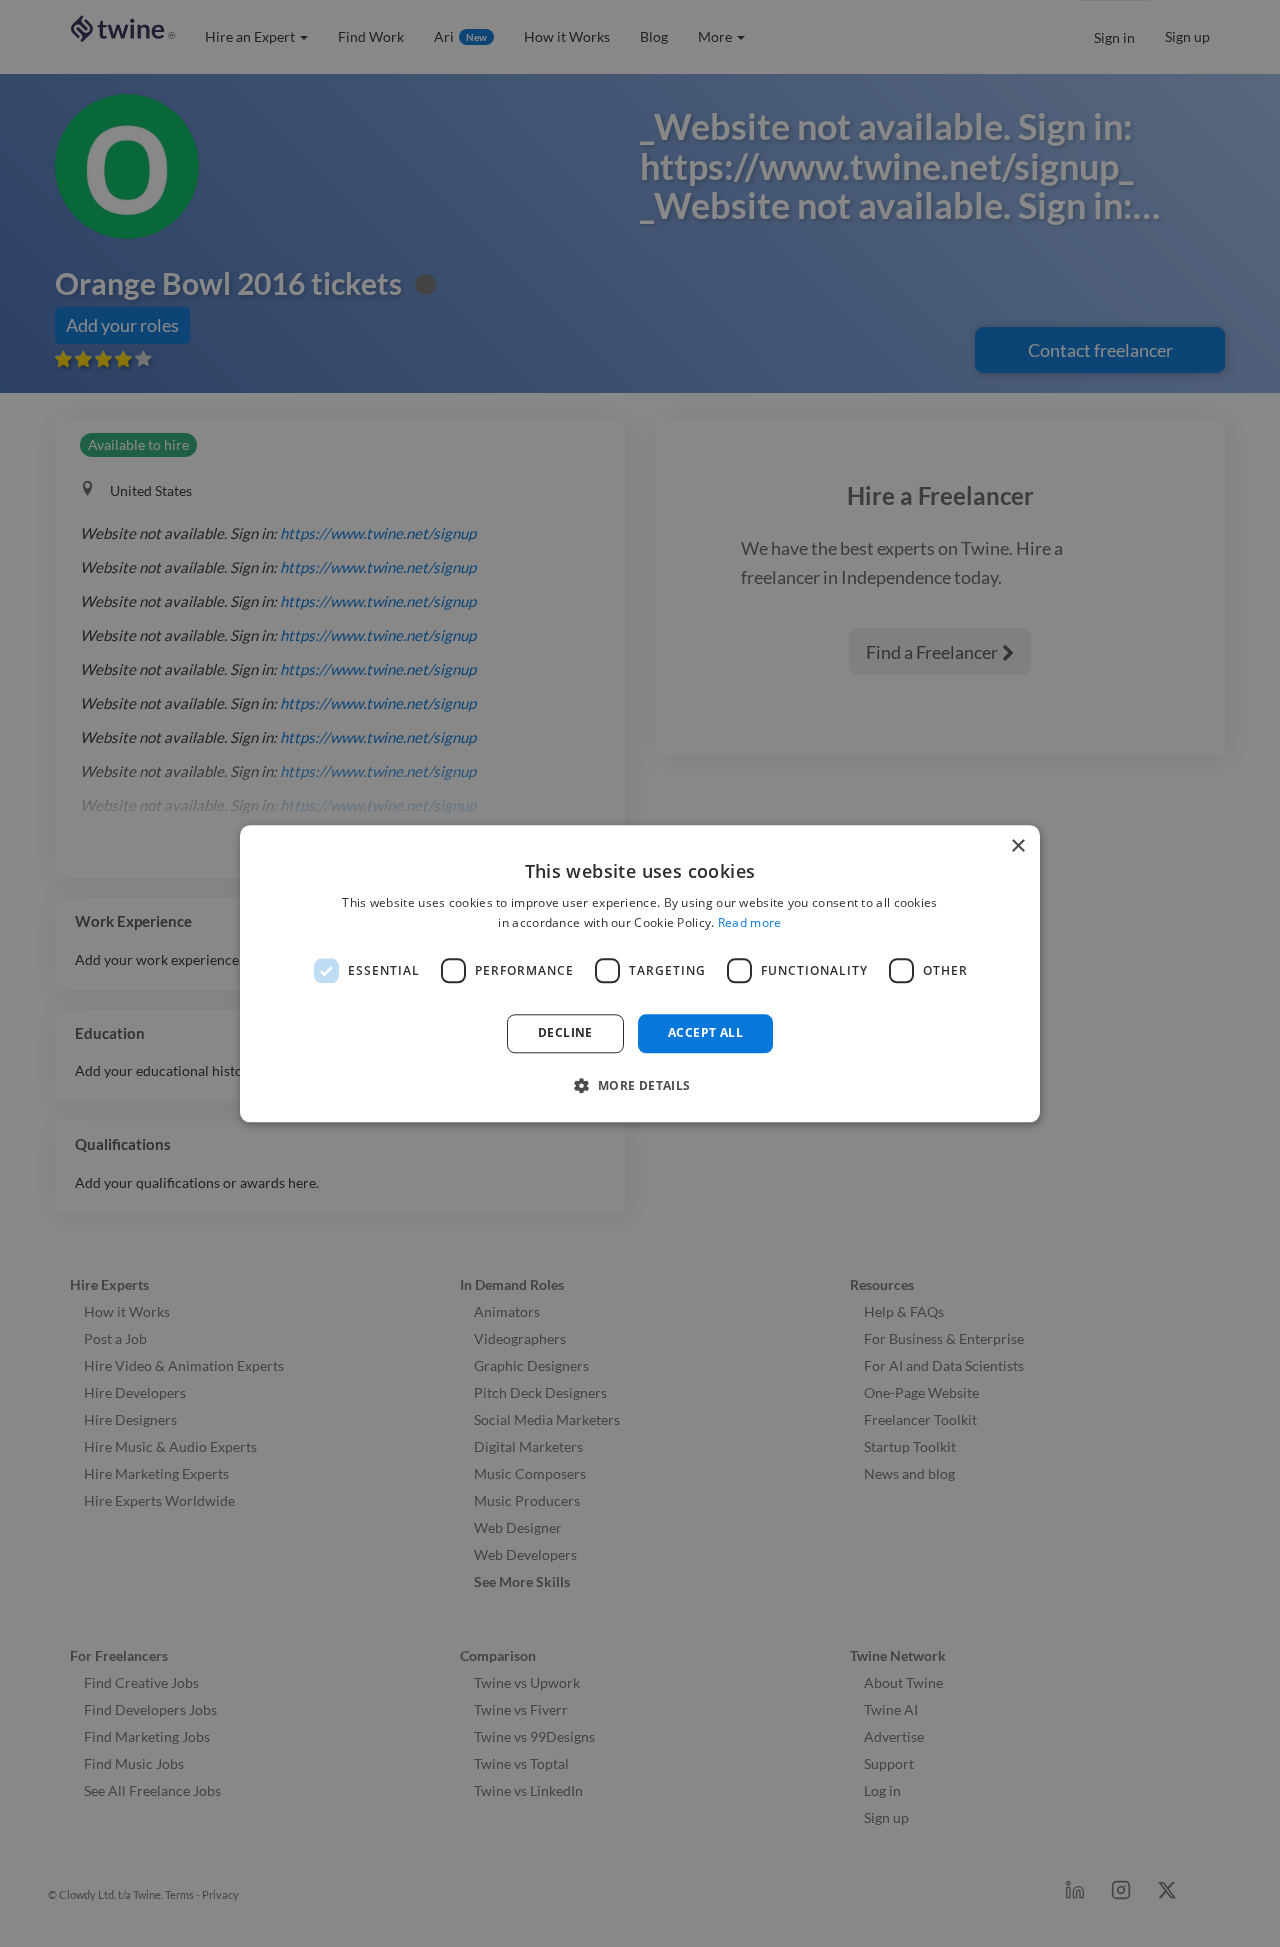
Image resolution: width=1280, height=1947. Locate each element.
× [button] (1017, 846)
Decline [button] (565, 1033)
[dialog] (640, 973)
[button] (639, 1085)
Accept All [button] (705, 1033)
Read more (750, 922)
